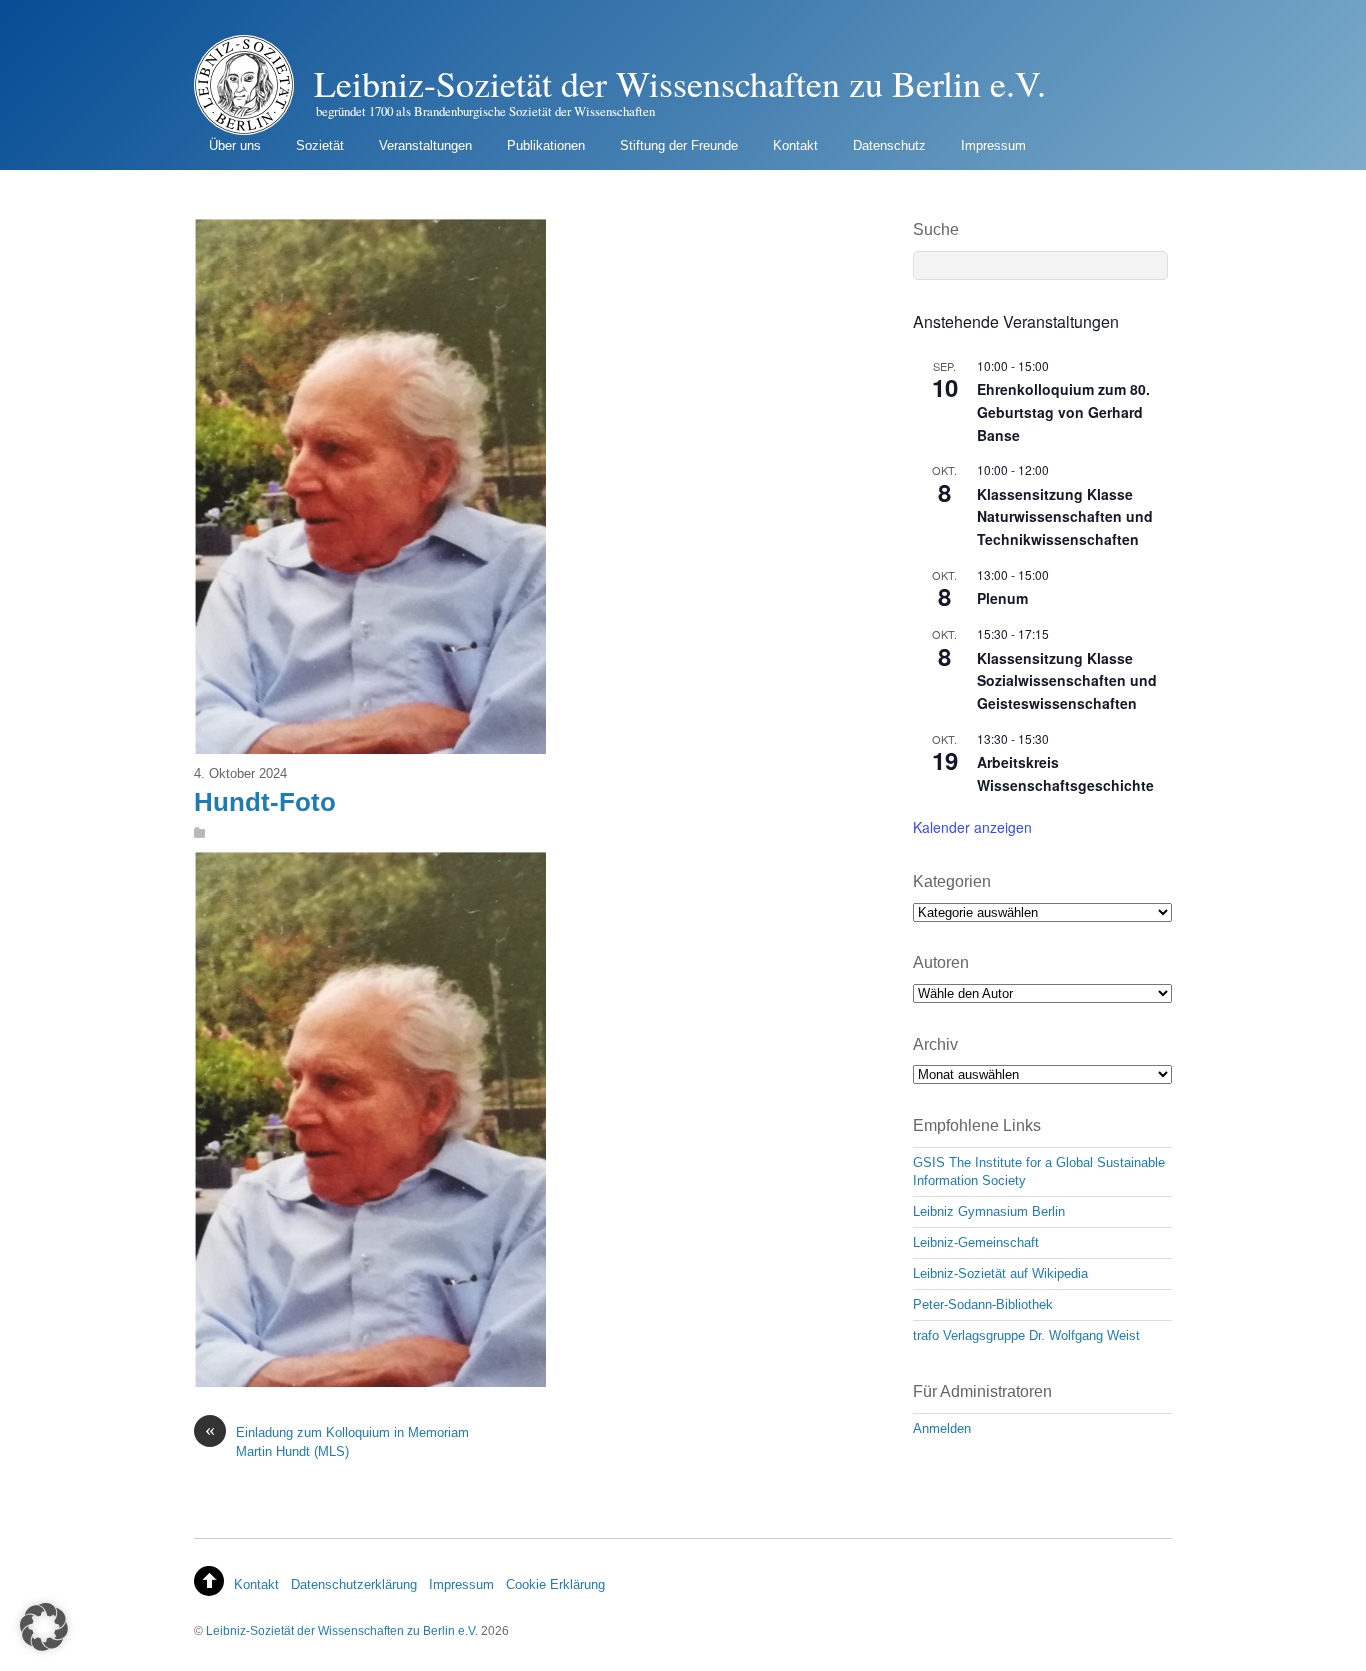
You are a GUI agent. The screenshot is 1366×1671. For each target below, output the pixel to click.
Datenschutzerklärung (354, 1584)
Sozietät (320, 145)
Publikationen (546, 145)
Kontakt (795, 145)
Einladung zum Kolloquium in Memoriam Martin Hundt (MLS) (337, 1441)
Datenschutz (889, 145)
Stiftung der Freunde (679, 145)
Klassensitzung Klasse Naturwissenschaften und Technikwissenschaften (1065, 516)
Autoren (941, 962)
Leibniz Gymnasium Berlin (989, 1211)
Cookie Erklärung (555, 1584)
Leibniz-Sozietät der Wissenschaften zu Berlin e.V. (342, 1630)
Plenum (1002, 598)
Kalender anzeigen (972, 827)
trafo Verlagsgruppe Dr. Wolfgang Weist (1026, 1335)
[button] (44, 1627)
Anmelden (942, 1428)
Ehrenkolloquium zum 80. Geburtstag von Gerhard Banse (1063, 411)
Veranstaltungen (425, 145)
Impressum (993, 145)
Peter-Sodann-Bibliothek (983, 1304)
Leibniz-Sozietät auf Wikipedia (1000, 1273)
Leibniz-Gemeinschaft (976, 1242)
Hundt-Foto (265, 802)
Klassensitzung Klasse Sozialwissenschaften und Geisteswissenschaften (1067, 680)
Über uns (235, 145)
